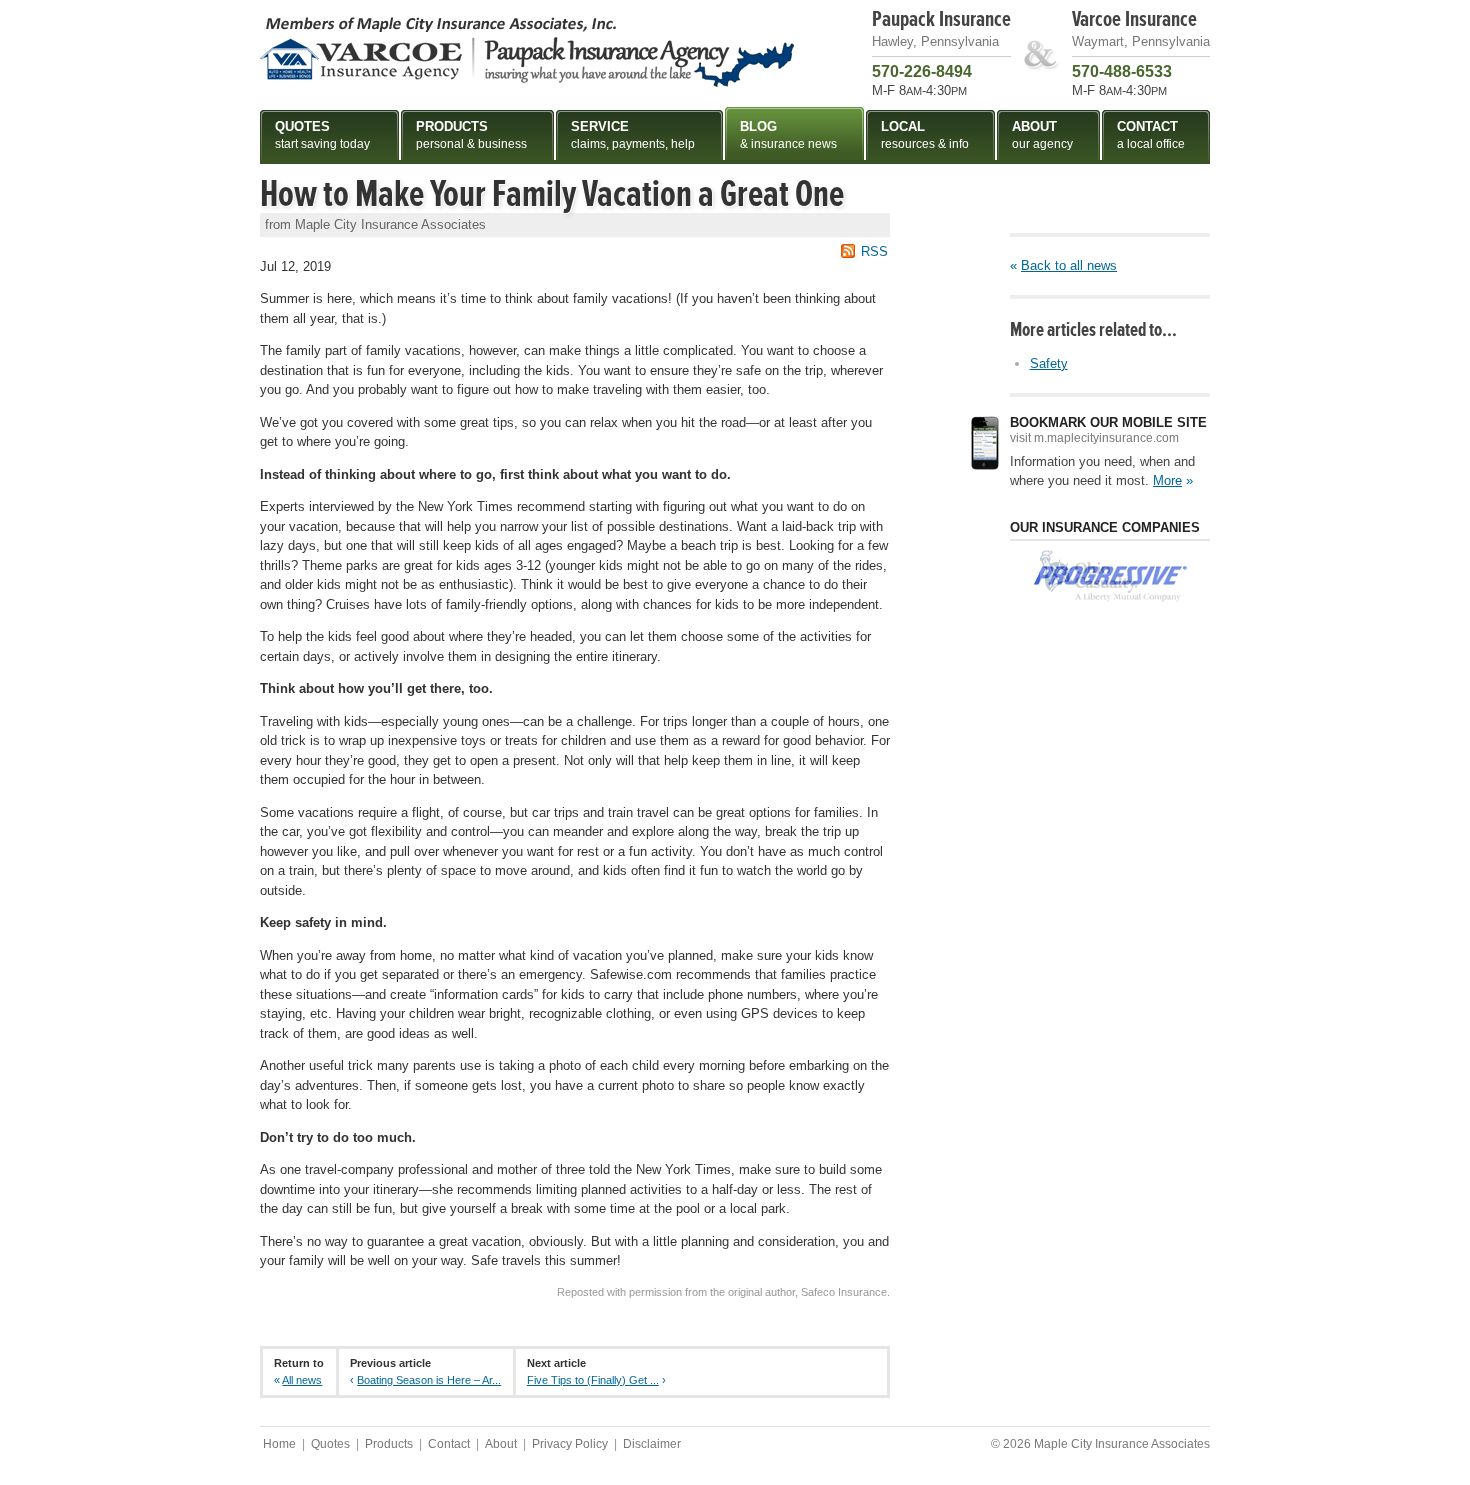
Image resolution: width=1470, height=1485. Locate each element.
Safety (1049, 363)
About (501, 1444)
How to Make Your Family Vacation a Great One (552, 194)
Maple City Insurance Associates (527, 51)
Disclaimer (652, 1444)
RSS (874, 251)
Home (279, 1444)
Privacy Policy (570, 1444)
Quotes (330, 1444)
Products (389, 1444)
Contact (449, 1444)
